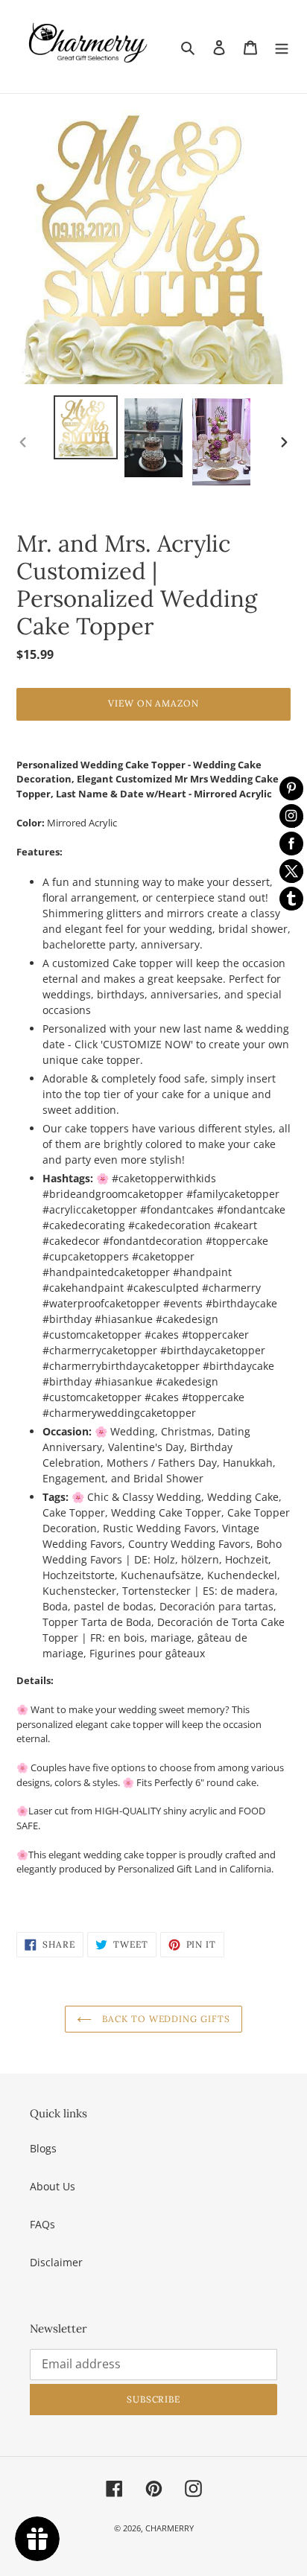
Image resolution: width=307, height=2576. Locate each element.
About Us (53, 2186)
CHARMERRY (170, 2528)
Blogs (43, 2148)
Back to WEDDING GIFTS (165, 2019)
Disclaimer (56, 2262)
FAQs (42, 2224)
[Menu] (282, 46)
